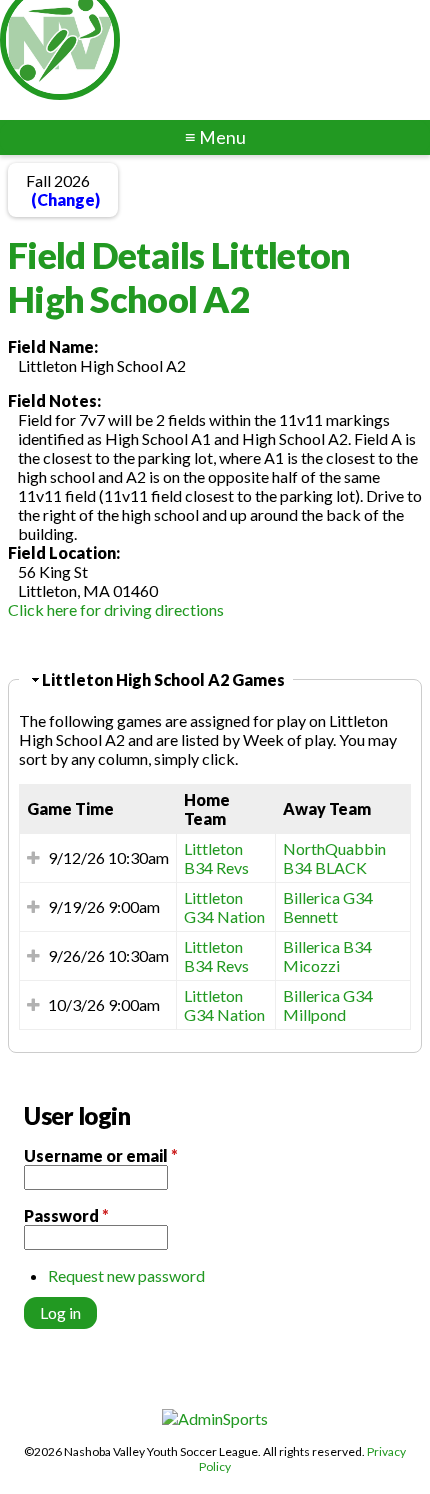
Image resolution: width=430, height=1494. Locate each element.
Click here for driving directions (116, 609)
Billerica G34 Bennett (328, 907)
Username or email (101, 1155)
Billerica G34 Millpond (328, 1005)
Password (66, 1215)
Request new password (126, 1275)
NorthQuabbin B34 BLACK (334, 858)
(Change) (65, 199)
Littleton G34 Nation (224, 907)
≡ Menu (215, 137)
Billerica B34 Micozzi (327, 956)
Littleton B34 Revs (216, 858)
